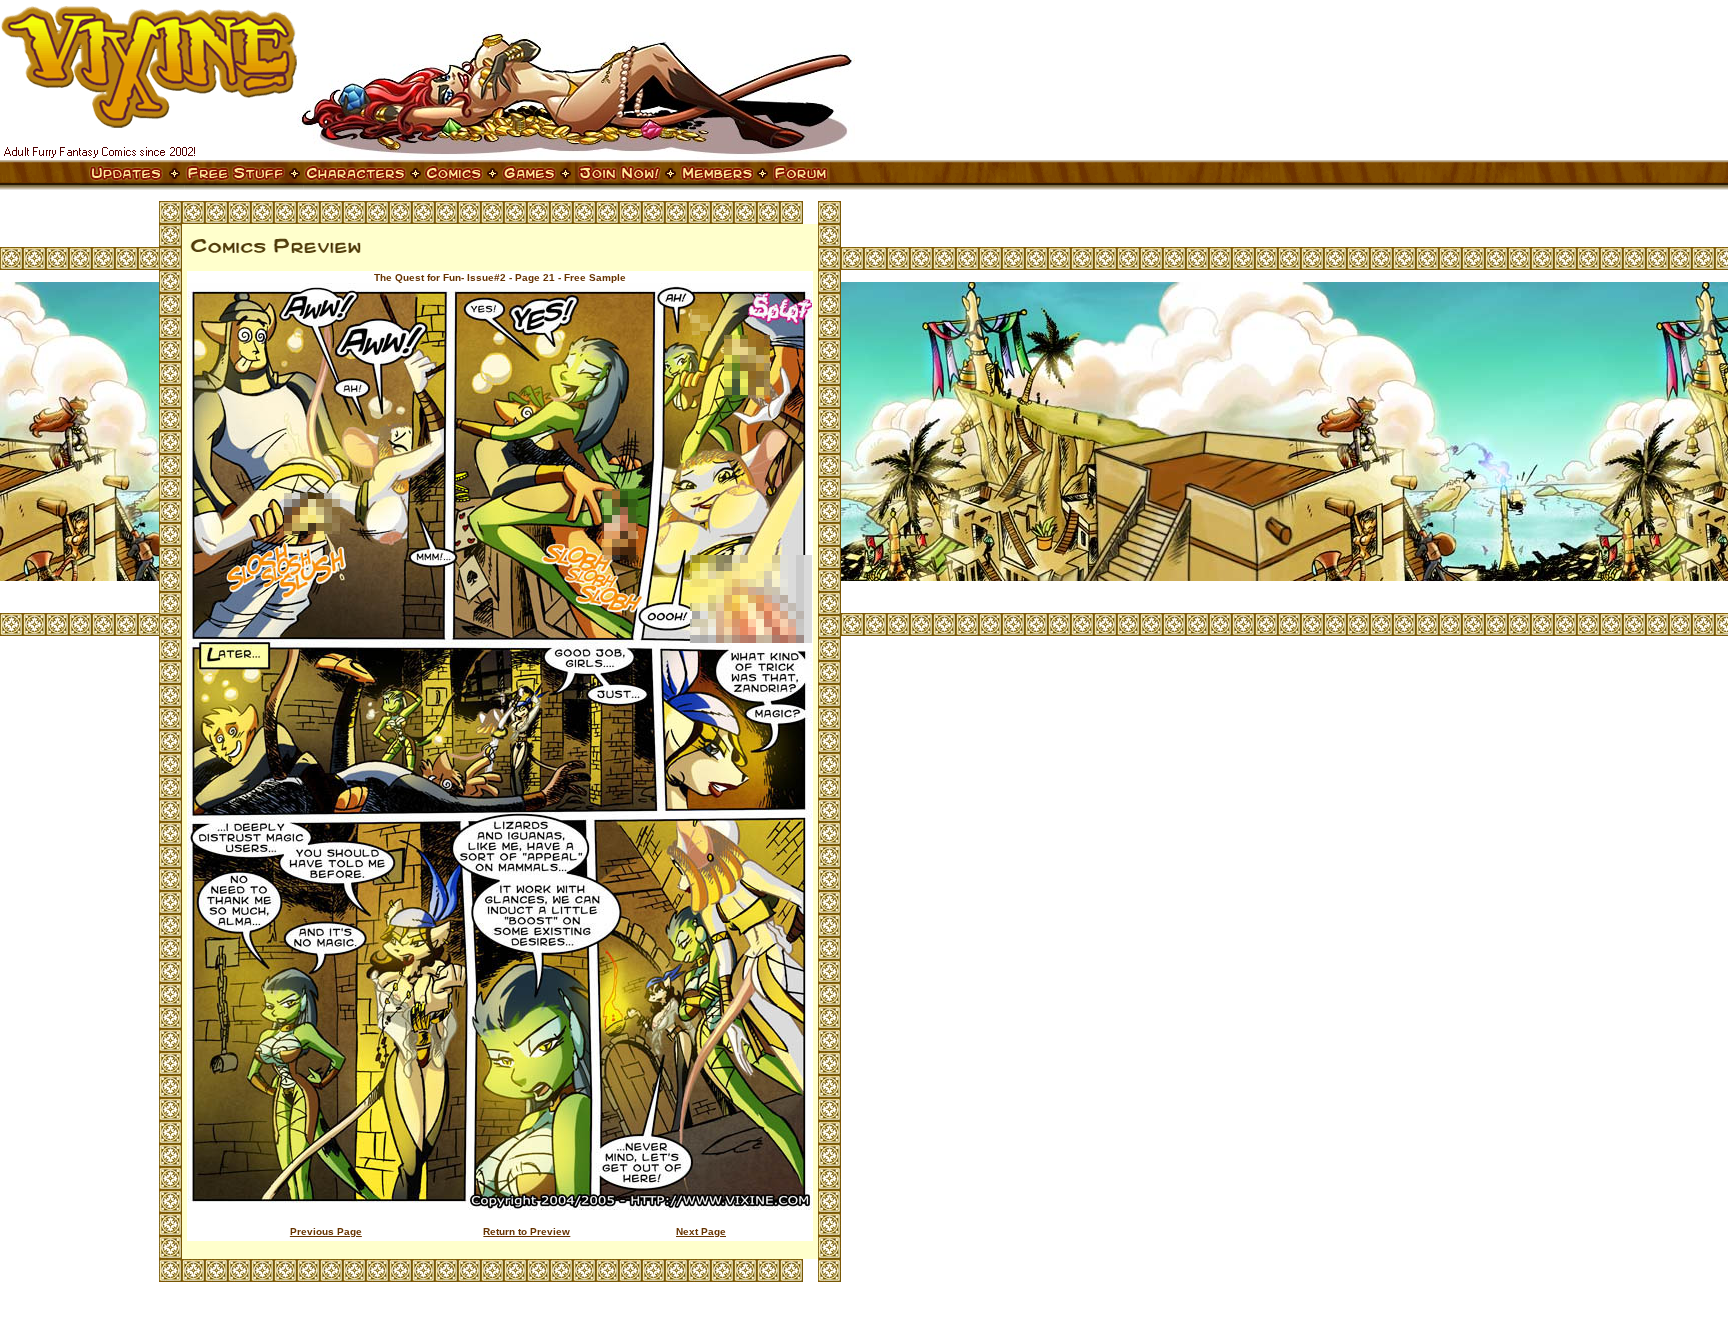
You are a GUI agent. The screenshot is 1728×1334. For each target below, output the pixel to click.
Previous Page (326, 1231)
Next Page (701, 1231)
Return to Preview (526, 1231)
